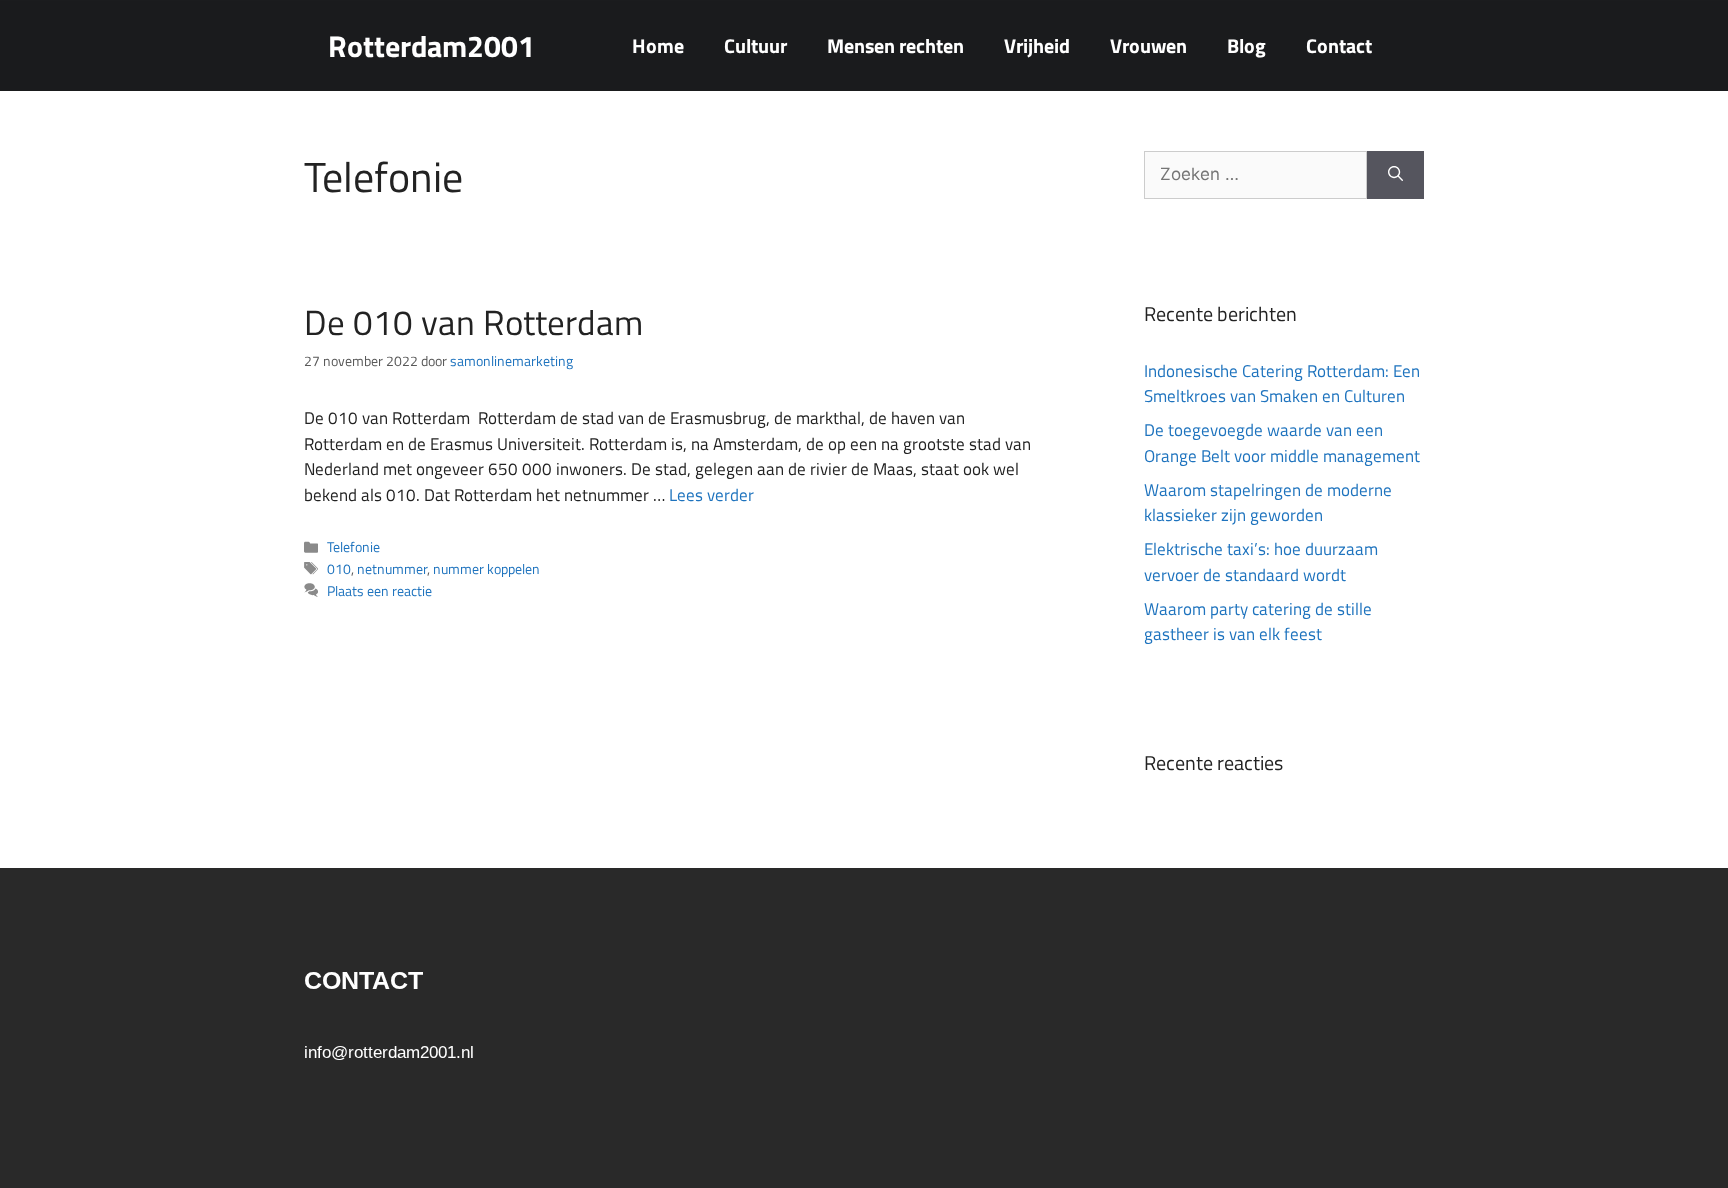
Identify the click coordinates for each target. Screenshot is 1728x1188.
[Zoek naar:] (1255, 175)
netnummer (392, 569)
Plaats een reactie (379, 591)
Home (658, 46)
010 (339, 569)
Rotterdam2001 (431, 46)
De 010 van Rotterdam (473, 322)
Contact (1339, 46)
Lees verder (711, 495)
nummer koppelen (486, 569)
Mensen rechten (895, 46)
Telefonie (353, 547)
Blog (1246, 46)
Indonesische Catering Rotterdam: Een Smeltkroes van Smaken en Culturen (1282, 384)
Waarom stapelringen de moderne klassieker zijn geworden (1268, 503)
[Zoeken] (1395, 175)
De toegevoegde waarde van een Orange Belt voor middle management (1282, 443)
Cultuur (755, 46)
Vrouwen (1148, 46)
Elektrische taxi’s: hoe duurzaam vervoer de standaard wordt (1261, 562)
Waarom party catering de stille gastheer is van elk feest (1258, 622)
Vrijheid (1037, 46)
